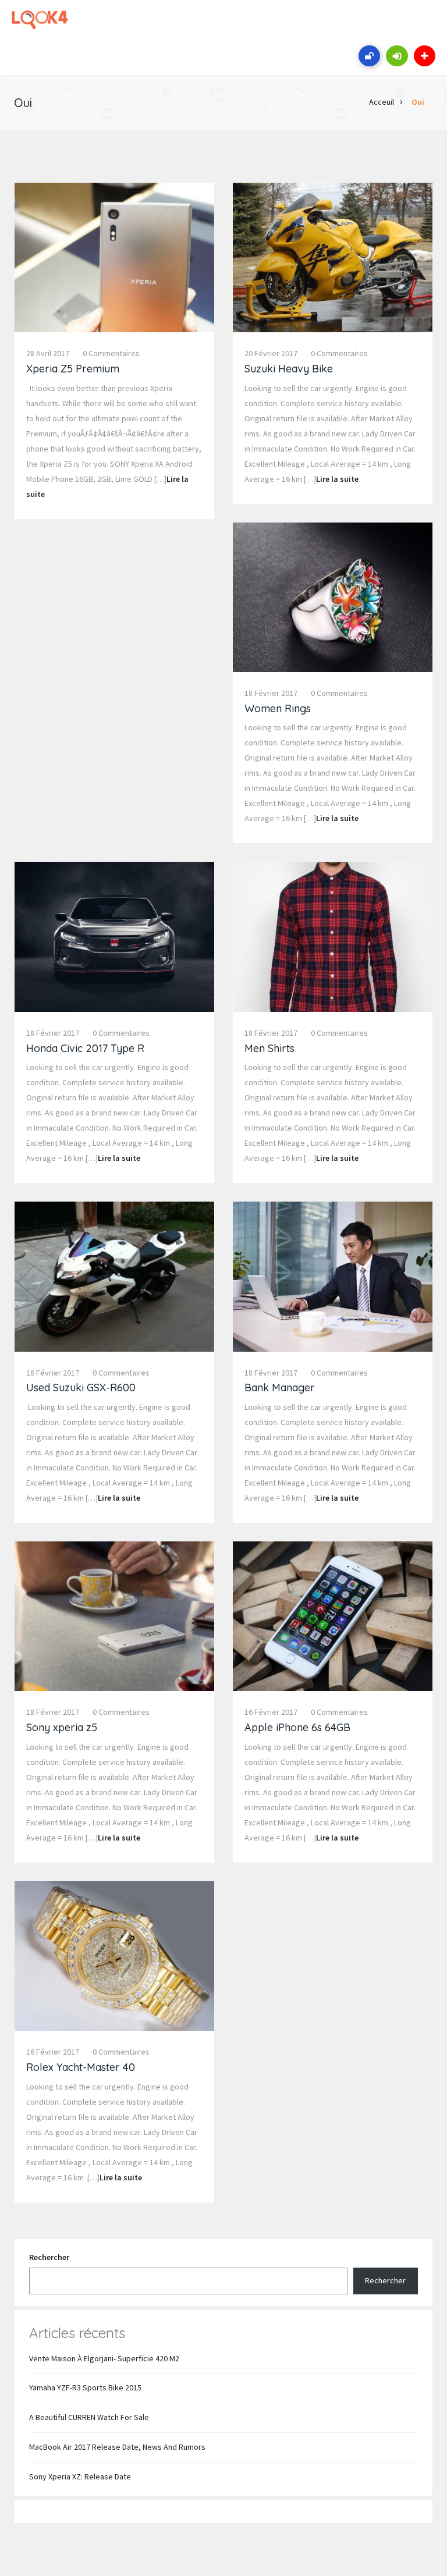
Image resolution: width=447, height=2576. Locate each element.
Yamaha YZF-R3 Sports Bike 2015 (85, 2387)
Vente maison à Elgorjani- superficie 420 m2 (104, 2358)
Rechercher (49, 2257)
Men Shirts (269, 1048)
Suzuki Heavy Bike (289, 369)
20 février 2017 (271, 353)
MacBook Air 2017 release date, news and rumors (117, 2447)
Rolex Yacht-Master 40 (81, 2067)
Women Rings (278, 708)
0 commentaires (111, 353)
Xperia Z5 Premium (73, 369)
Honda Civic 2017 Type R (85, 1048)
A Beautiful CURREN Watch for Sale (89, 2417)
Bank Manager (280, 1388)
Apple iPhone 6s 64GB (297, 1727)
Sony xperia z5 (62, 1727)
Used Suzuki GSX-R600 (81, 1388)
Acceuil (382, 102)
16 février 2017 (271, 1712)
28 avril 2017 (48, 353)
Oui (418, 102)
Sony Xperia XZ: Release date (80, 2476)
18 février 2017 (271, 693)
